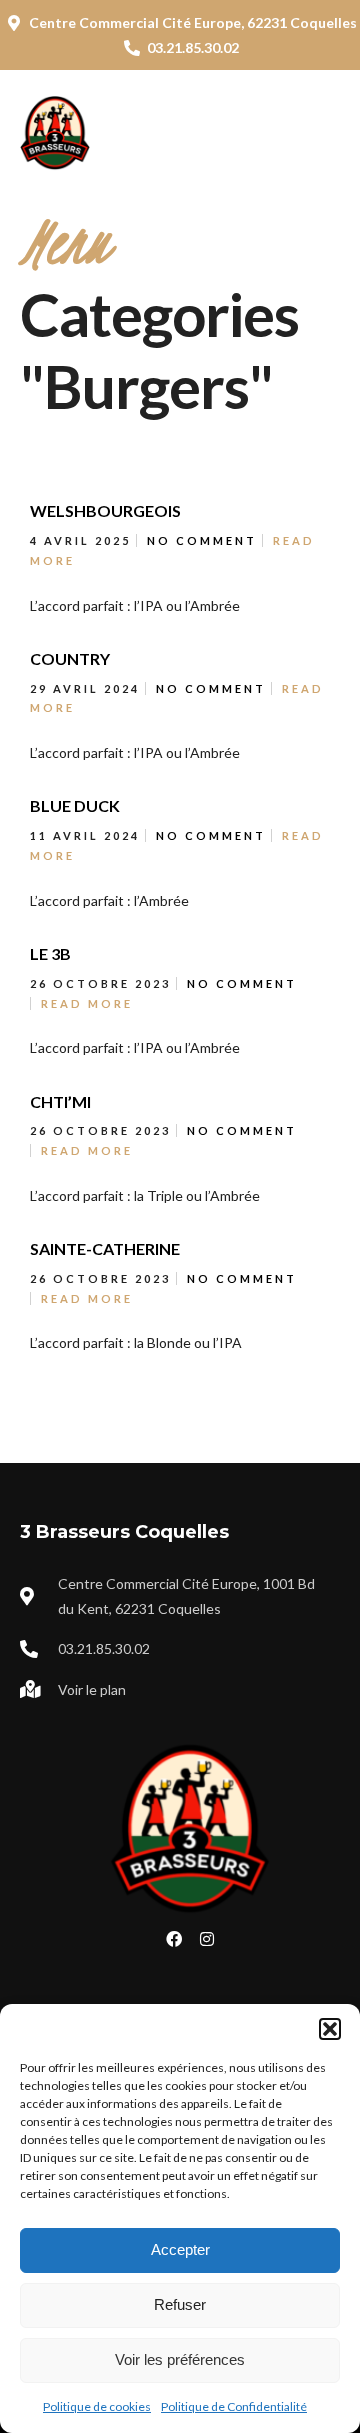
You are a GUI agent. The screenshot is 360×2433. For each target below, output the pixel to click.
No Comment (202, 540)
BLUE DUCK (75, 805)
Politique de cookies (97, 2406)
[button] (330, 2029)
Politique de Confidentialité (234, 2406)
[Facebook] (174, 1939)
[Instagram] (207, 1939)
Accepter (180, 2249)
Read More (87, 1003)
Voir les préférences (180, 2359)
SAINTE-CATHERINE (105, 1248)
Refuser (180, 2304)
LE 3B (50, 953)
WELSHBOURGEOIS (105, 510)
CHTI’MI (60, 1101)
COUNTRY (70, 658)
